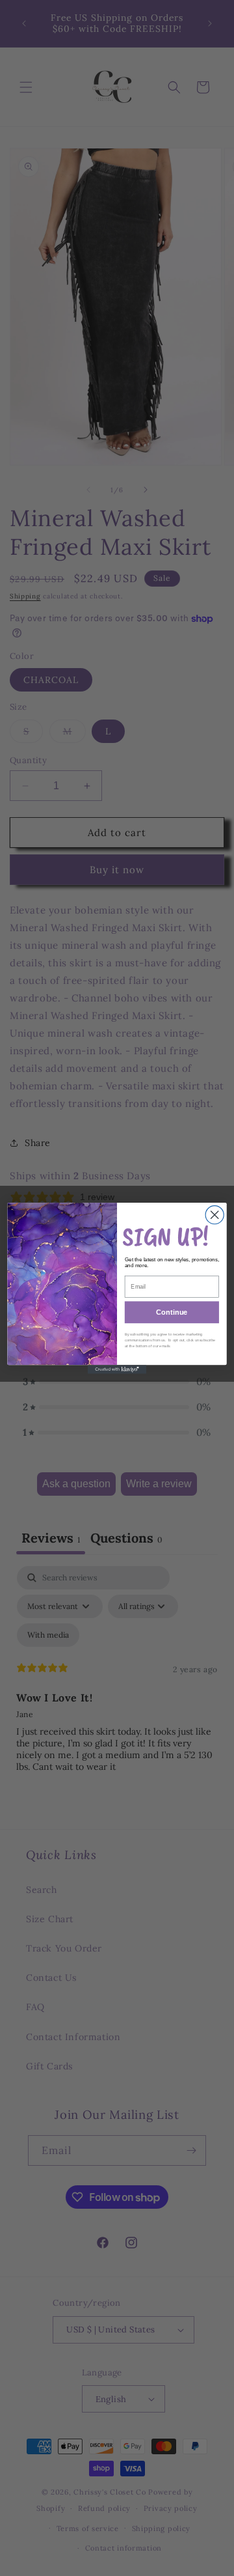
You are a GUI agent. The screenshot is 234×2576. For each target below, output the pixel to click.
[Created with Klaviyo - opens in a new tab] (117, 1369)
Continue (172, 1312)
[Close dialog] (214, 1214)
